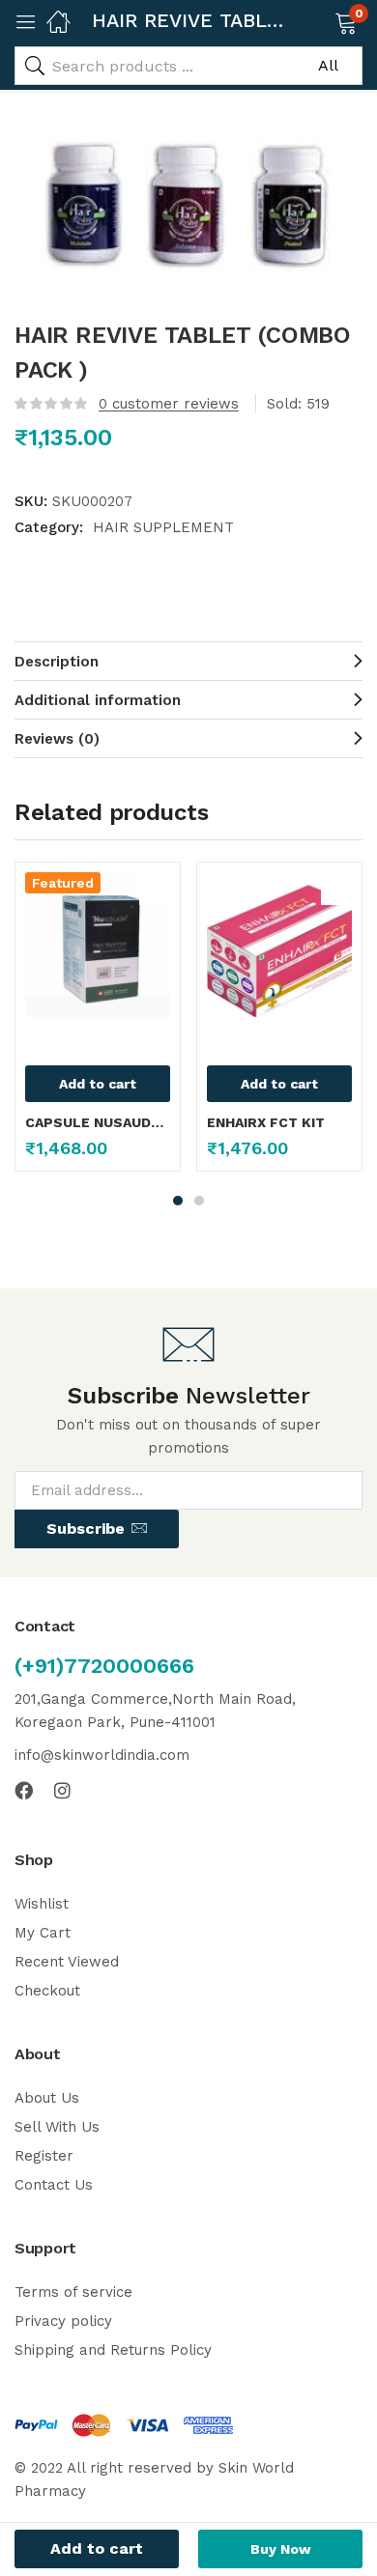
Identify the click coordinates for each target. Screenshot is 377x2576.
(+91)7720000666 (104, 1666)
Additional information (98, 700)
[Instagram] (62, 1790)
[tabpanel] (98, 1024)
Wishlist (42, 1904)
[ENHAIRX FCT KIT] (279, 945)
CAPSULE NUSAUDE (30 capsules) (98, 1122)
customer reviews (169, 404)
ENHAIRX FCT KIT (266, 1122)
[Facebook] (24, 1790)
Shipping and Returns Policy (113, 2350)
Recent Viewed (67, 1962)
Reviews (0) (57, 739)
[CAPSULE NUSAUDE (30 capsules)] (98, 945)
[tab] (188, 661)
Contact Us (54, 2185)
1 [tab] (178, 1201)
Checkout (47, 1991)
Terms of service (73, 2292)
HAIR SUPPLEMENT (163, 527)
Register (44, 2156)
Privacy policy (63, 2321)
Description (57, 662)
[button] (321, 21)
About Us (47, 2098)
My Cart (43, 1933)
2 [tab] (199, 1201)
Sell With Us (57, 2127)
